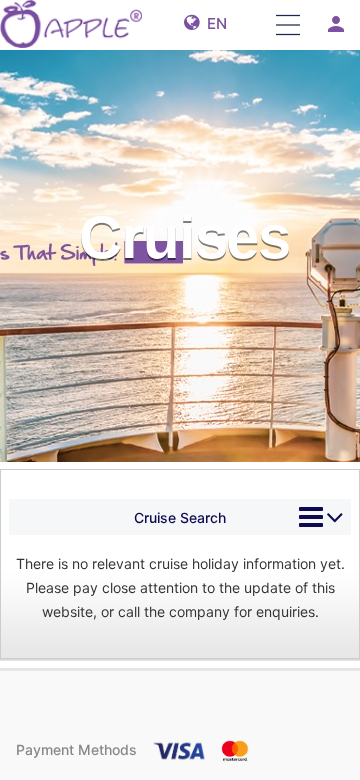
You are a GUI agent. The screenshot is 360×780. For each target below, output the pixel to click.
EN (213, 23)
